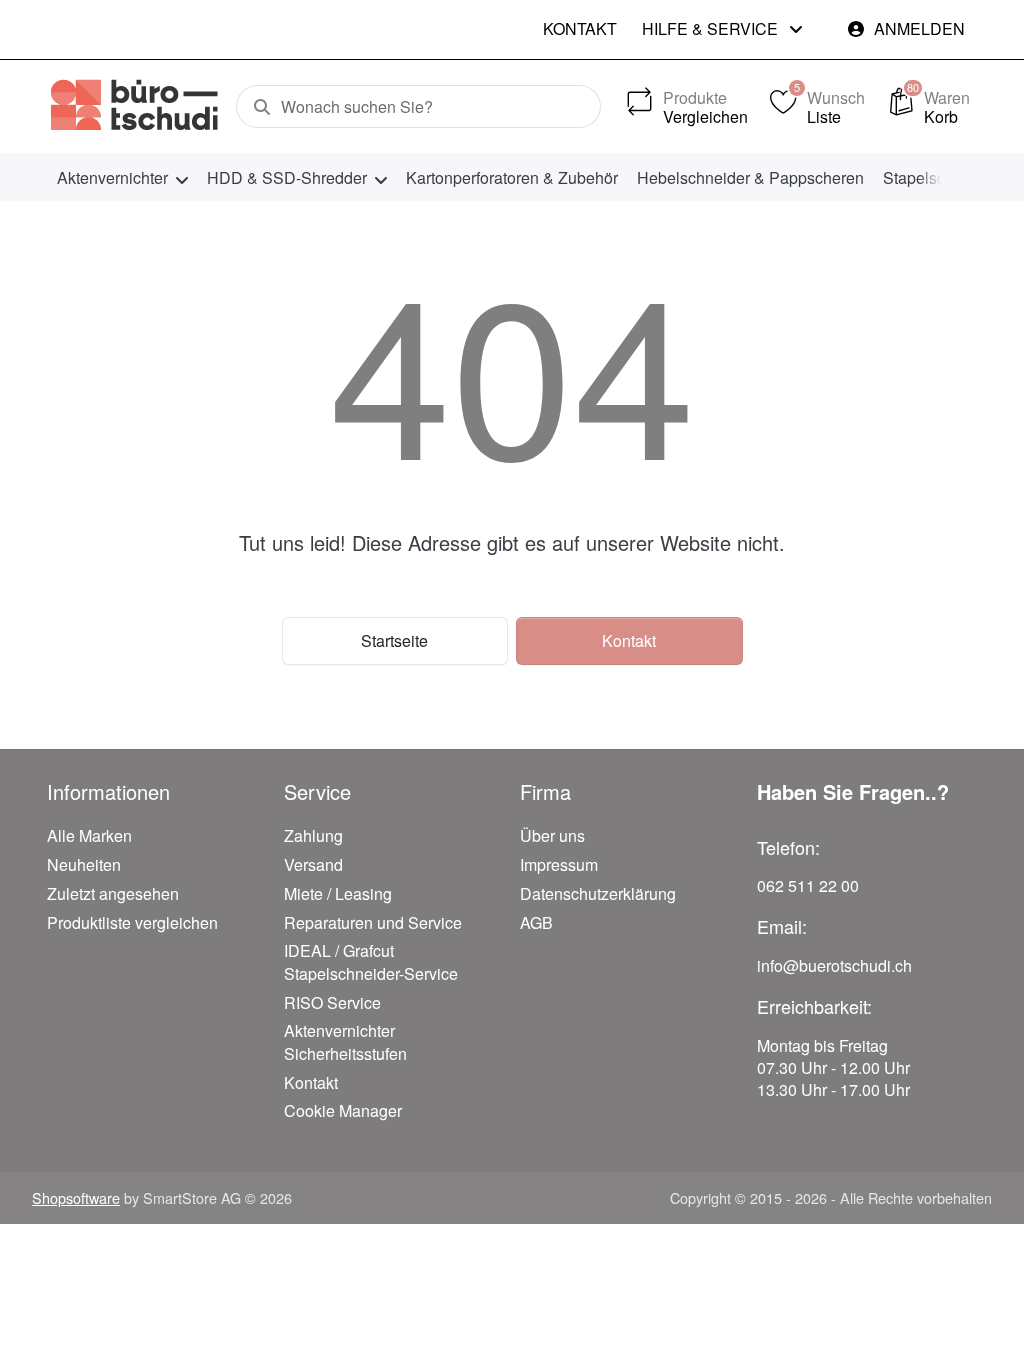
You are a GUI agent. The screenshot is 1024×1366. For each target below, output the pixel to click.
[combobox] (418, 107)
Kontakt (580, 28)
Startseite (394, 640)
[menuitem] (122, 177)
